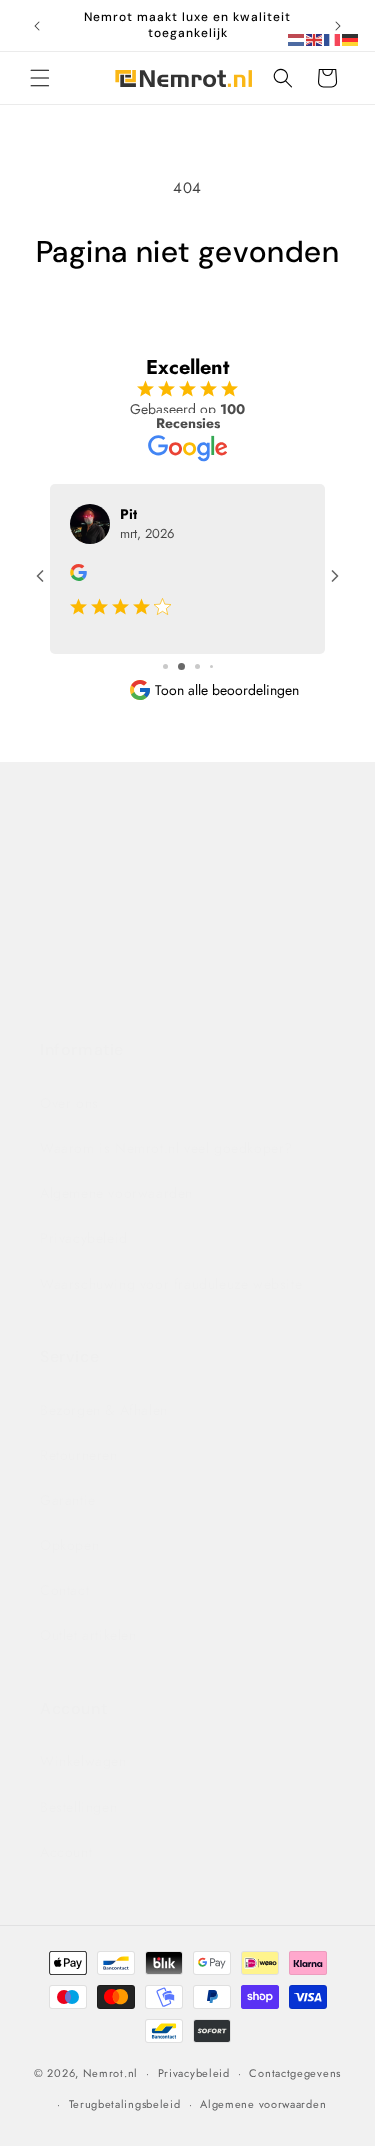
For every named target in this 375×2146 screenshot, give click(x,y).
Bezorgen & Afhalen (104, 1410)
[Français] (333, 38)
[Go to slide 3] (197, 666)
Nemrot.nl (110, 2073)
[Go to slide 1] (165, 666)
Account (66, 1852)
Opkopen (69, 1545)
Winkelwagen (83, 1761)
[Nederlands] (297, 38)
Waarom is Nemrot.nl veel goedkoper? (166, 1148)
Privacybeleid (84, 1238)
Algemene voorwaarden (116, 1193)
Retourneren (79, 1455)
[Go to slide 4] (211, 666)
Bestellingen (78, 1807)
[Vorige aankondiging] (37, 26)
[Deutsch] (351, 38)
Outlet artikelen (88, 1635)
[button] (40, 78)
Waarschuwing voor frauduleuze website (171, 1284)
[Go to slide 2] (181, 666)
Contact (72, 838)
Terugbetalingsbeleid (125, 2104)
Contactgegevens (295, 2073)
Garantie (68, 1500)
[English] (315, 38)
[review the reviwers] (78, 576)
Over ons (69, 1103)
